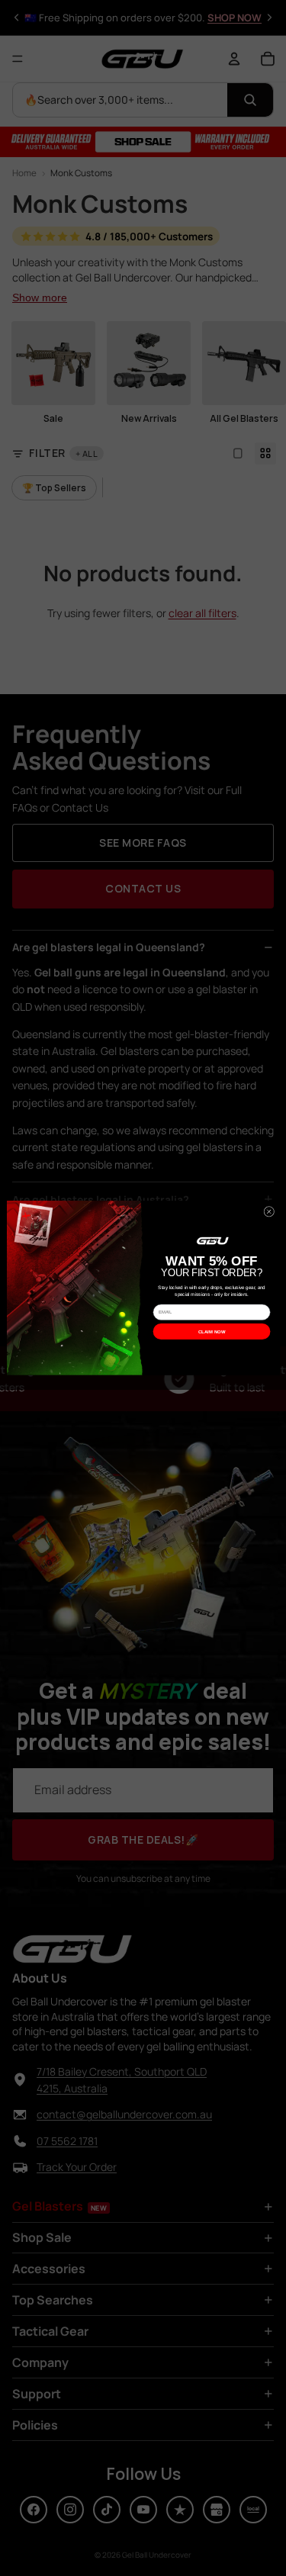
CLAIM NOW (212, 1331)
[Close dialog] (268, 1212)
